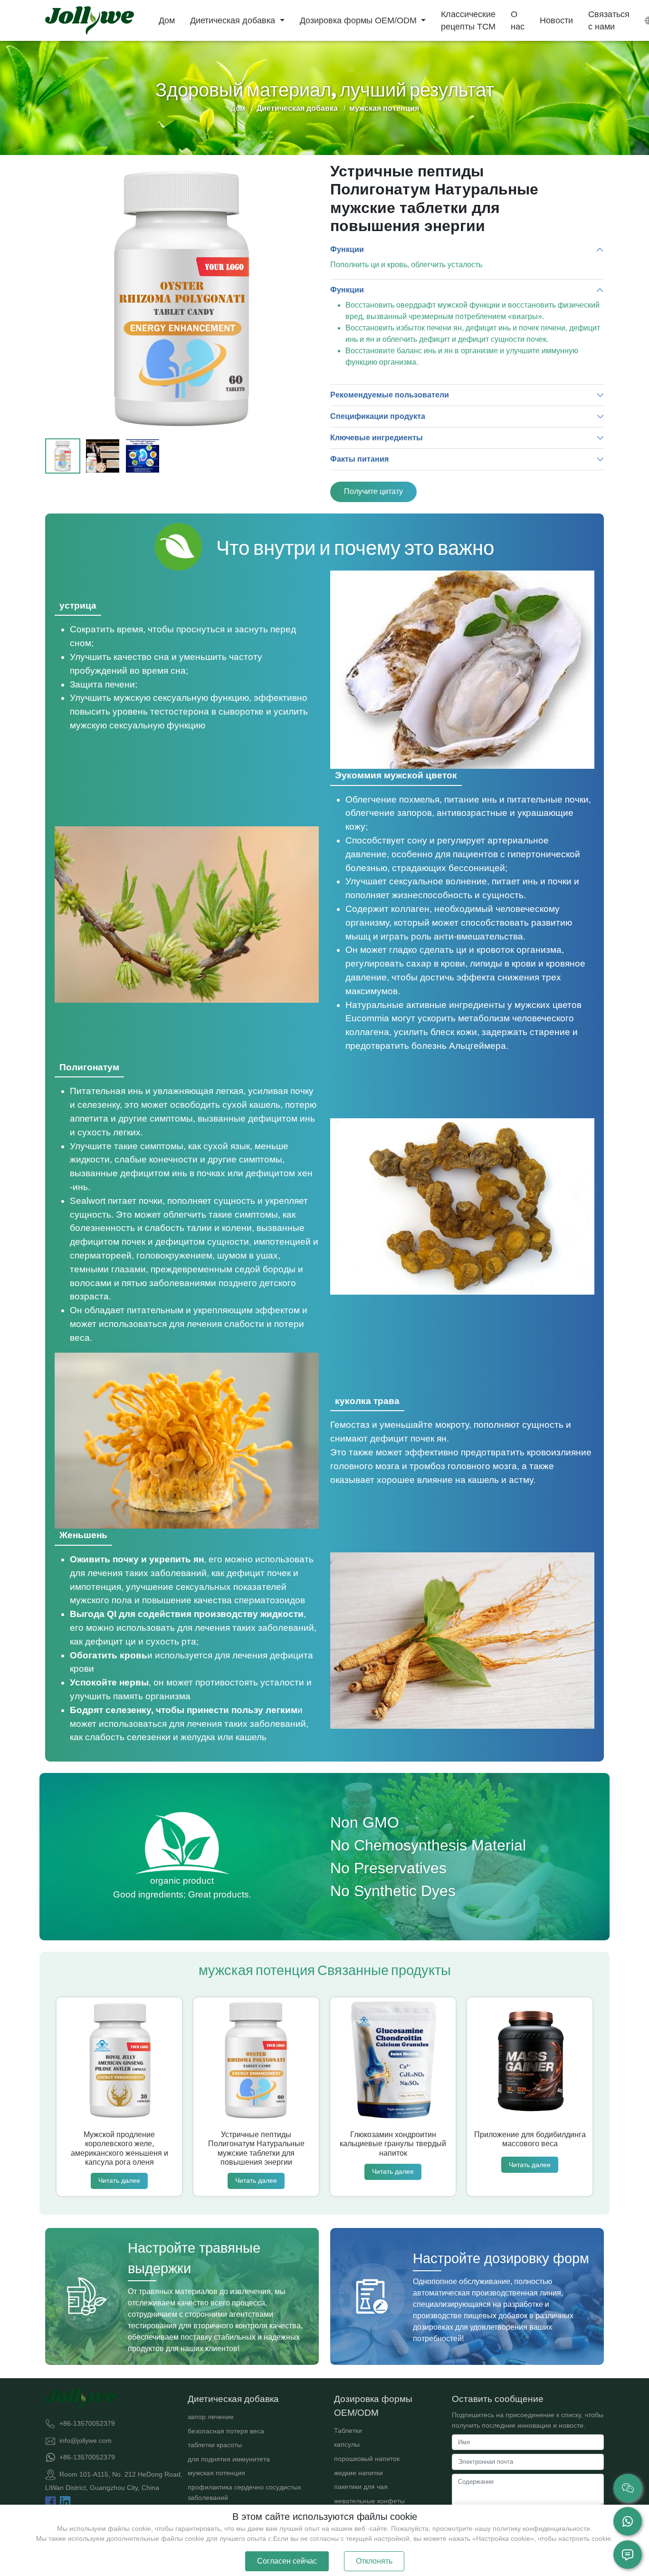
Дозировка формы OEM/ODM (359, 20)
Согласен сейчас (287, 2561)
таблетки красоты (215, 2445)
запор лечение (211, 2417)
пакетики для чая (361, 2487)
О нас (518, 20)
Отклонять (374, 2561)
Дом (167, 20)
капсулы (347, 2444)
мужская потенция (216, 2473)
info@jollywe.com (86, 2440)
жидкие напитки (358, 2473)
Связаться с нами (609, 20)
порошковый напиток (367, 2459)
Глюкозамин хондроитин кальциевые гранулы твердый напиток (393, 2144)
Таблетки (348, 2431)
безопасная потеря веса (226, 2431)
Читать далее (119, 2180)
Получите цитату (373, 491)
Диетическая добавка (234, 20)
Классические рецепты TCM (468, 20)
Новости (556, 20)
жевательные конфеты (369, 2501)
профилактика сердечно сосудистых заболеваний (244, 2492)
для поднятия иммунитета (229, 2459)
